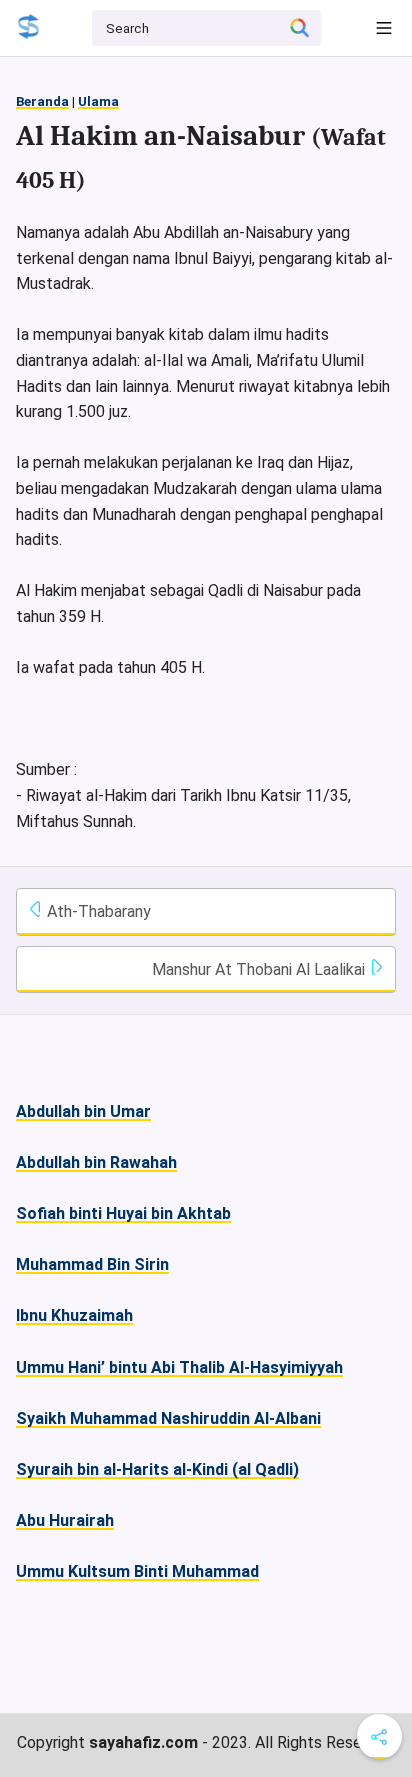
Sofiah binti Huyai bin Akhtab (123, 1213)
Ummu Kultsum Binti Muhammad (137, 1571)
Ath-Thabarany (97, 911)
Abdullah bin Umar (83, 1111)
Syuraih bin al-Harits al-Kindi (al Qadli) (157, 1469)
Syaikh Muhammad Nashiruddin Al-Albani (168, 1418)
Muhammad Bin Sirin (92, 1264)
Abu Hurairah (65, 1520)
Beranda (42, 101)
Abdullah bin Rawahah (96, 1162)
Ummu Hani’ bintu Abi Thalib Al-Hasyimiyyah (179, 1367)
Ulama (98, 101)
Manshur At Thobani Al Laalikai (260, 969)
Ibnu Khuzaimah (74, 1315)
